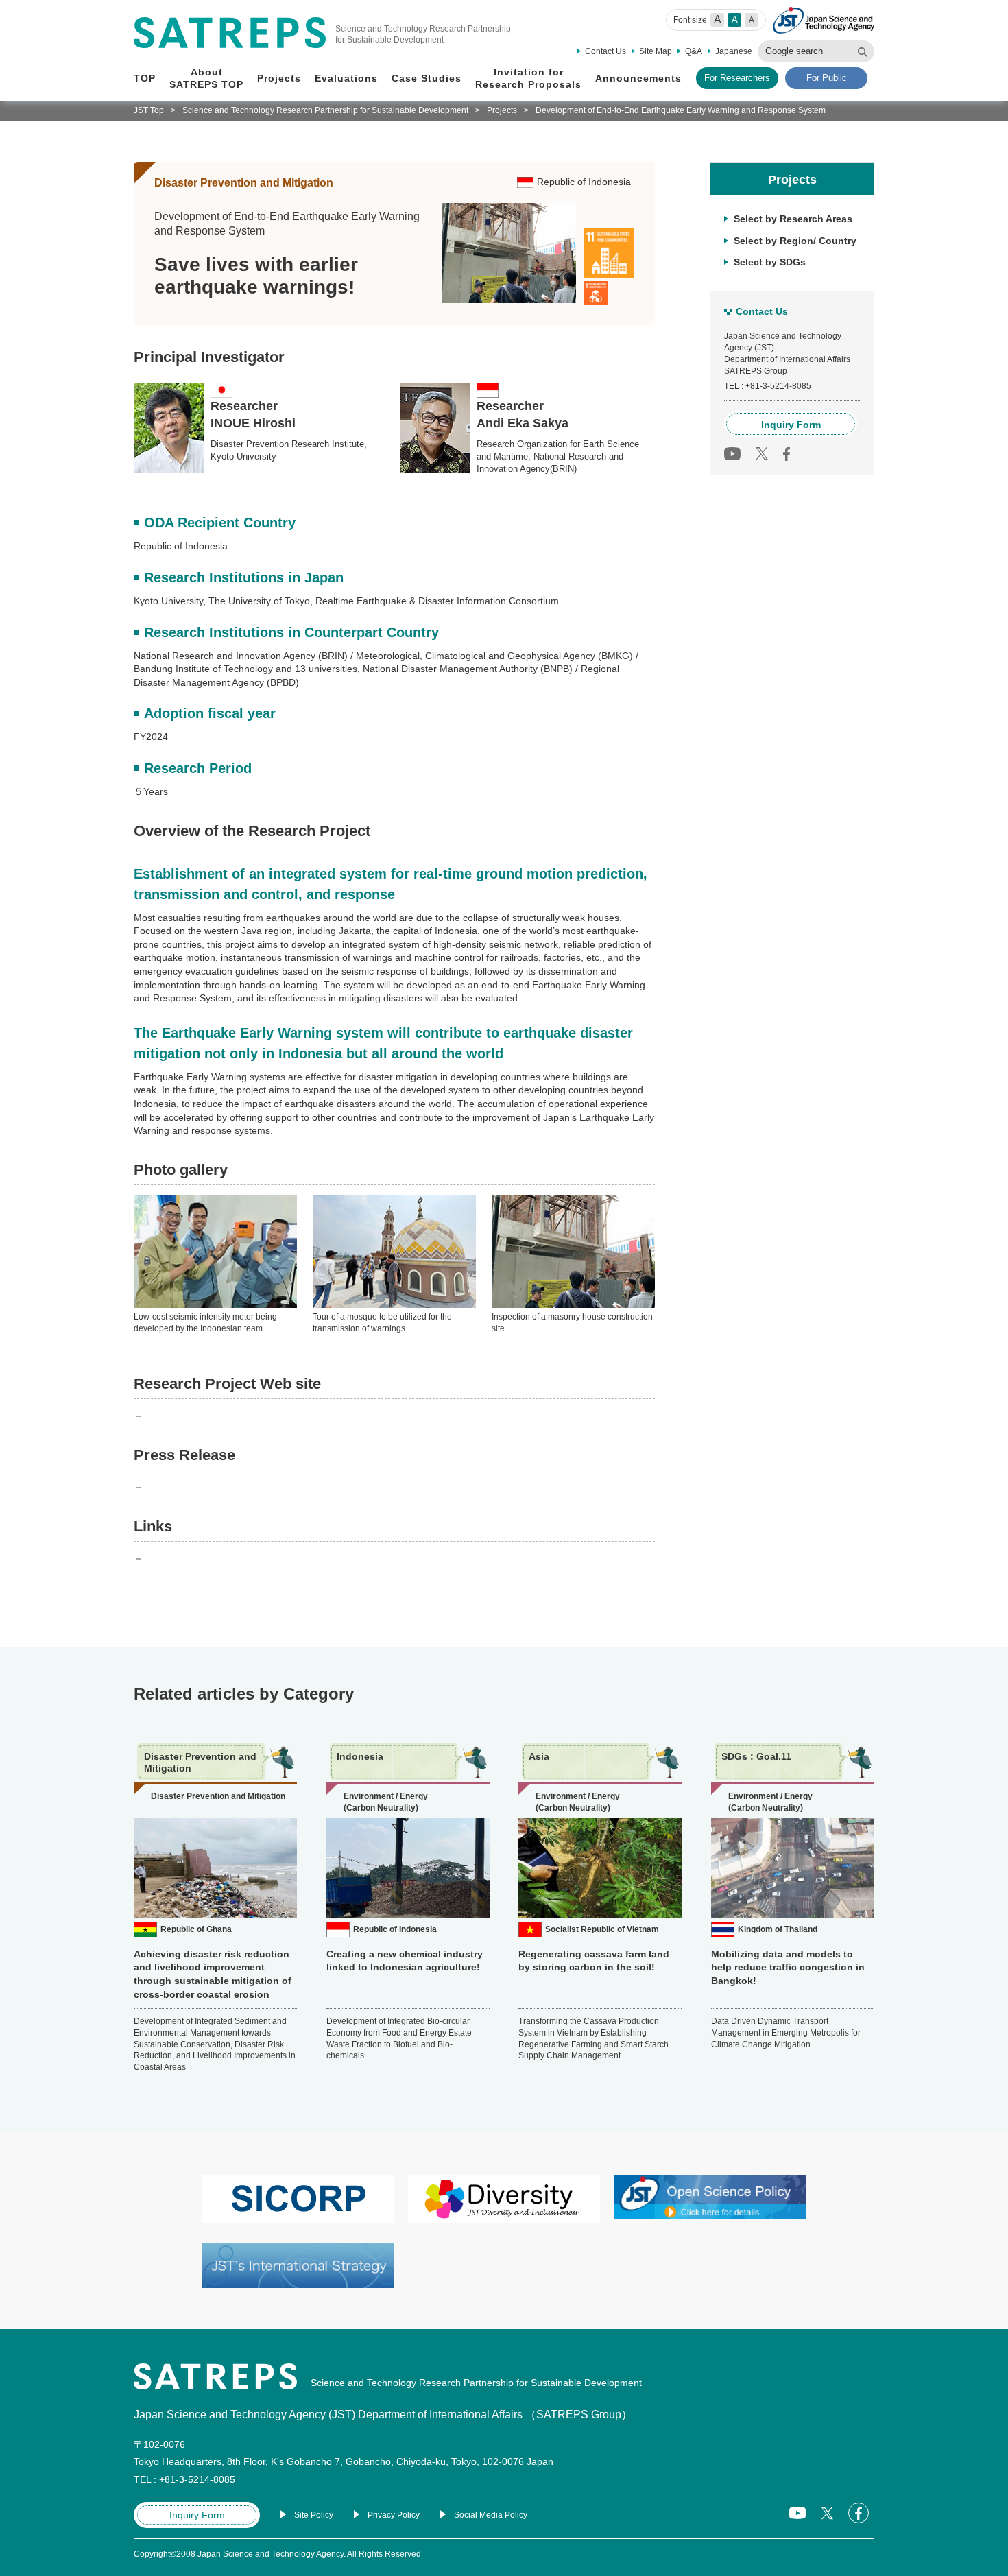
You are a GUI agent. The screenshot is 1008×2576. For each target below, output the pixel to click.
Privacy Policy (394, 2515)
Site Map (656, 51)
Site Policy (314, 2515)
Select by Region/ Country (795, 240)
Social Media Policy (491, 2515)
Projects (502, 110)
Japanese (734, 51)
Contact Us (605, 51)
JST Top (149, 110)
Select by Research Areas (793, 219)
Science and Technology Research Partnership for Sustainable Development (325, 110)
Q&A (694, 51)
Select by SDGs (770, 262)
